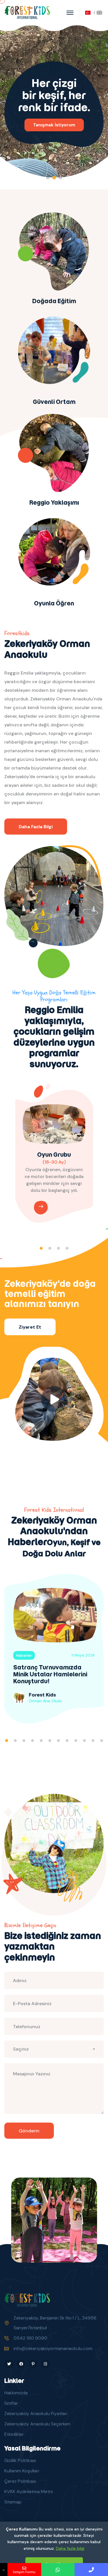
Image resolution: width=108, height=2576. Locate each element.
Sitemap (13, 2502)
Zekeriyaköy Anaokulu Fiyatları (36, 2413)
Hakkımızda (16, 2393)
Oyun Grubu (54, 1155)
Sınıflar (11, 2403)
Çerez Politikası (20, 2481)
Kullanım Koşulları (22, 2471)
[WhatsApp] (58, 2570)
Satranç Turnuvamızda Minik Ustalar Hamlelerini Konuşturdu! (50, 1674)
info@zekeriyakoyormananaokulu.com (53, 2348)
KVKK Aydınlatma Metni (29, 2492)
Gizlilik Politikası (20, 2460)
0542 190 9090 (30, 2338)
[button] (48, 178)
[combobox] (54, 2049)
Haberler (24, 1655)
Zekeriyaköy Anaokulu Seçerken (37, 2424)
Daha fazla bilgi (70, 2548)
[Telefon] (91, 2570)
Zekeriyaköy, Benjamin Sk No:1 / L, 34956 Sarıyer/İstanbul (55, 2323)
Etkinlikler (14, 2434)
